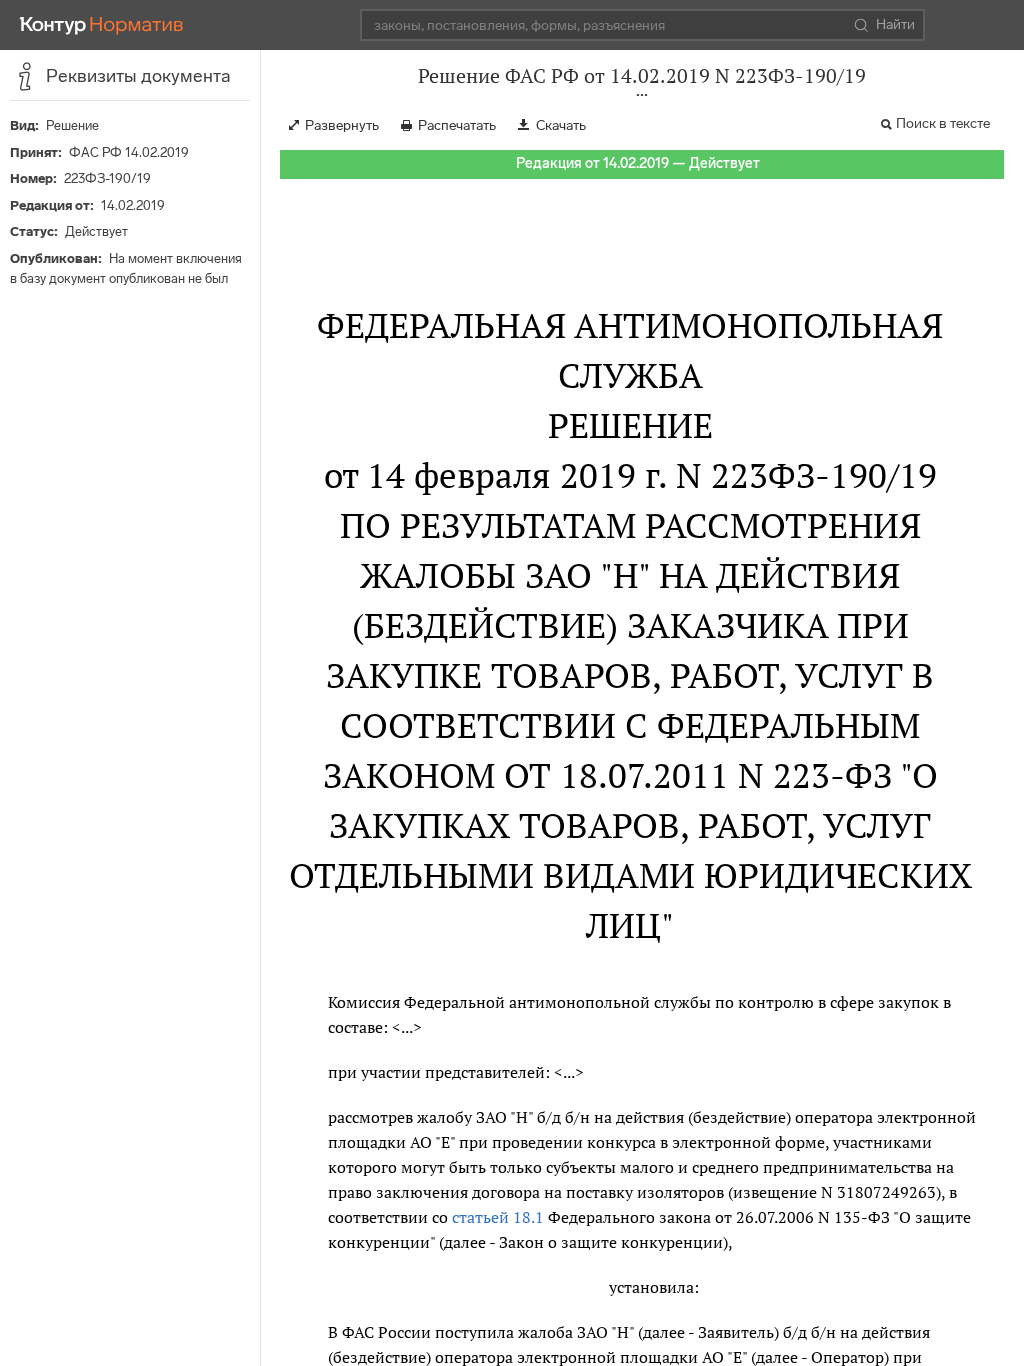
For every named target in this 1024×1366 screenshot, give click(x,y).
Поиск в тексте (943, 123)
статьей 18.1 (498, 1217)
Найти (895, 24)
